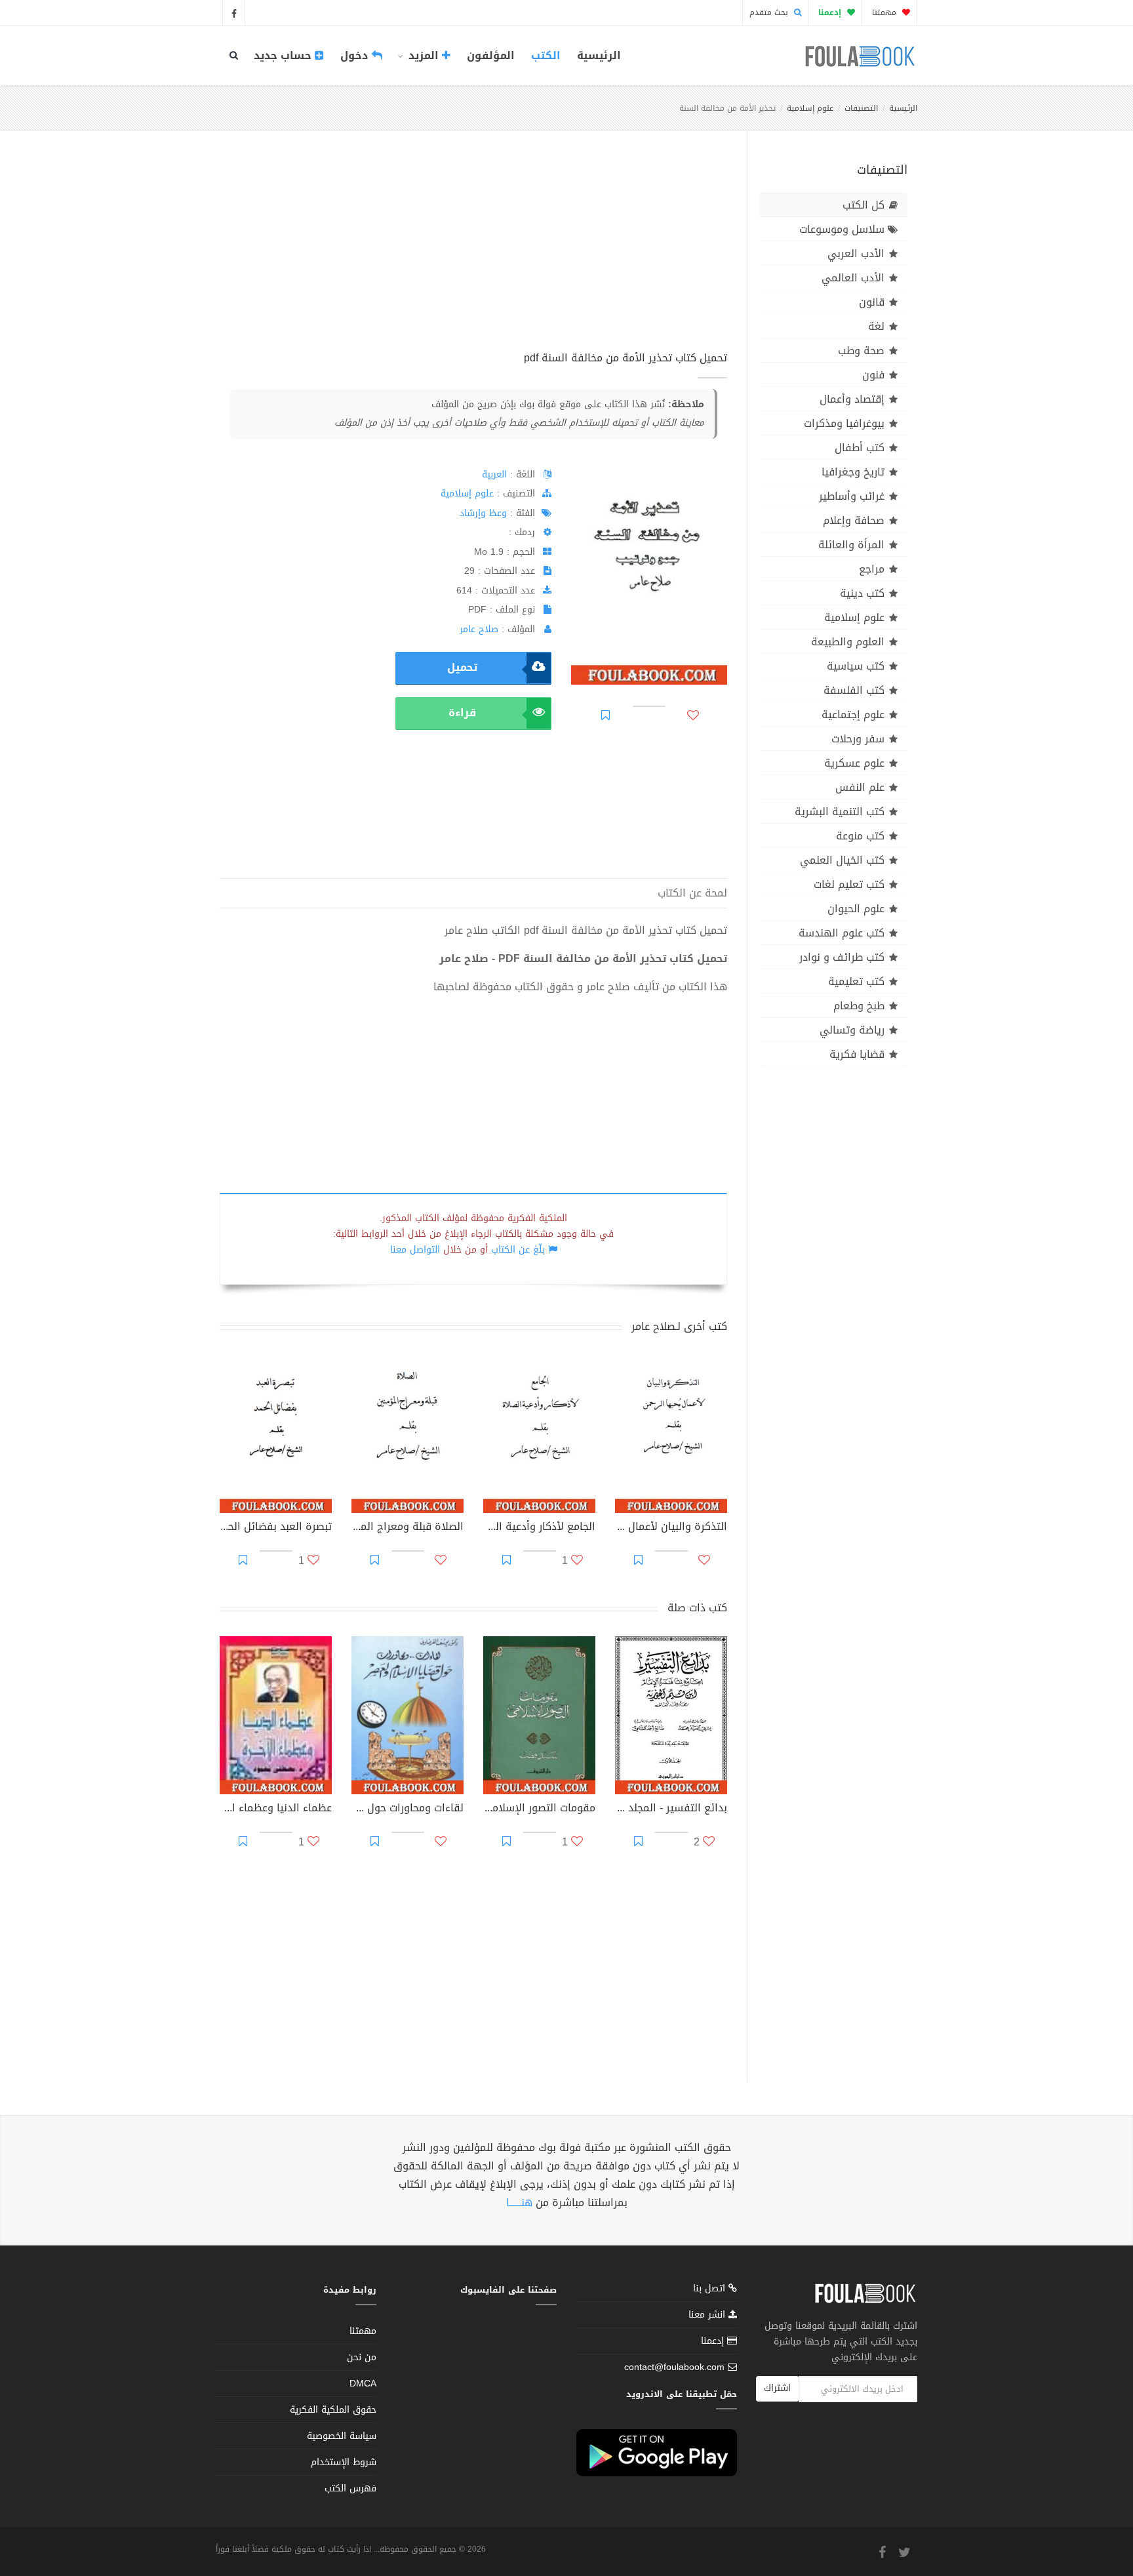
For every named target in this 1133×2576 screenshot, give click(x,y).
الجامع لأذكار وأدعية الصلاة (539, 1528)
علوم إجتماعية (853, 714)
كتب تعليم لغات (849, 884)
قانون (872, 302)
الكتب (546, 55)
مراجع (872, 569)
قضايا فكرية (857, 1054)
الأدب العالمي (853, 278)
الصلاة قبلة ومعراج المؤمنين (407, 1528)
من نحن (362, 2357)
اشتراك (777, 2388)
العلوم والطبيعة (848, 642)
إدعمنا (714, 2341)
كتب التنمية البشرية (840, 812)
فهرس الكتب (350, 2488)
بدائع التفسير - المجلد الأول (671, 1809)
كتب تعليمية (856, 981)
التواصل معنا (415, 1250)
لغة (876, 326)
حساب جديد (284, 55)
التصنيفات (861, 108)
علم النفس (860, 787)
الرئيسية (599, 55)
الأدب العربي (856, 253)
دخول (356, 55)
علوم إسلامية (810, 108)
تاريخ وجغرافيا (853, 472)
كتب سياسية (856, 666)
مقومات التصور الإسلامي (539, 1809)
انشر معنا (708, 2315)
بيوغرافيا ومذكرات (844, 423)
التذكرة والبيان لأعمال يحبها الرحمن (671, 1528)
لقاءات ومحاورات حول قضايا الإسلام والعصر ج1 (407, 1809)
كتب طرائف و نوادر (842, 957)
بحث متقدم (770, 12)
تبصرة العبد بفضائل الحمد (276, 1528)
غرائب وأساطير (852, 496)
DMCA (363, 2384)
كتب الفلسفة (854, 690)
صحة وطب (861, 351)
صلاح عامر (479, 629)
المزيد (424, 55)
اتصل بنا (711, 2290)
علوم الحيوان (856, 909)
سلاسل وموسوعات (842, 229)
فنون (873, 375)
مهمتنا (885, 12)
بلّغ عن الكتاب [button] (518, 1250)
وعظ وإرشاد (483, 513)
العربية (494, 474)
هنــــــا (519, 2203)
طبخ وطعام (859, 1006)
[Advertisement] (473, 255)
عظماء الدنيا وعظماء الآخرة (276, 1809)
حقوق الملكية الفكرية (333, 2410)
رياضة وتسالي (852, 1030)
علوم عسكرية (854, 763)
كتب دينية (862, 593)
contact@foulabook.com (674, 2367)
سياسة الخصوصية (342, 2436)
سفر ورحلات (858, 739)
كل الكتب (864, 205)
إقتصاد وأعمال (852, 399)
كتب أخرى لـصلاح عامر (679, 1326)
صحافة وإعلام (854, 520)
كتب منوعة (860, 836)
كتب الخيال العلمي (842, 860)
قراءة (462, 713)
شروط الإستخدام (344, 2462)
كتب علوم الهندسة (842, 933)
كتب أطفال (860, 448)
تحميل (462, 667)
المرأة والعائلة (851, 545)
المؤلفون (491, 55)
